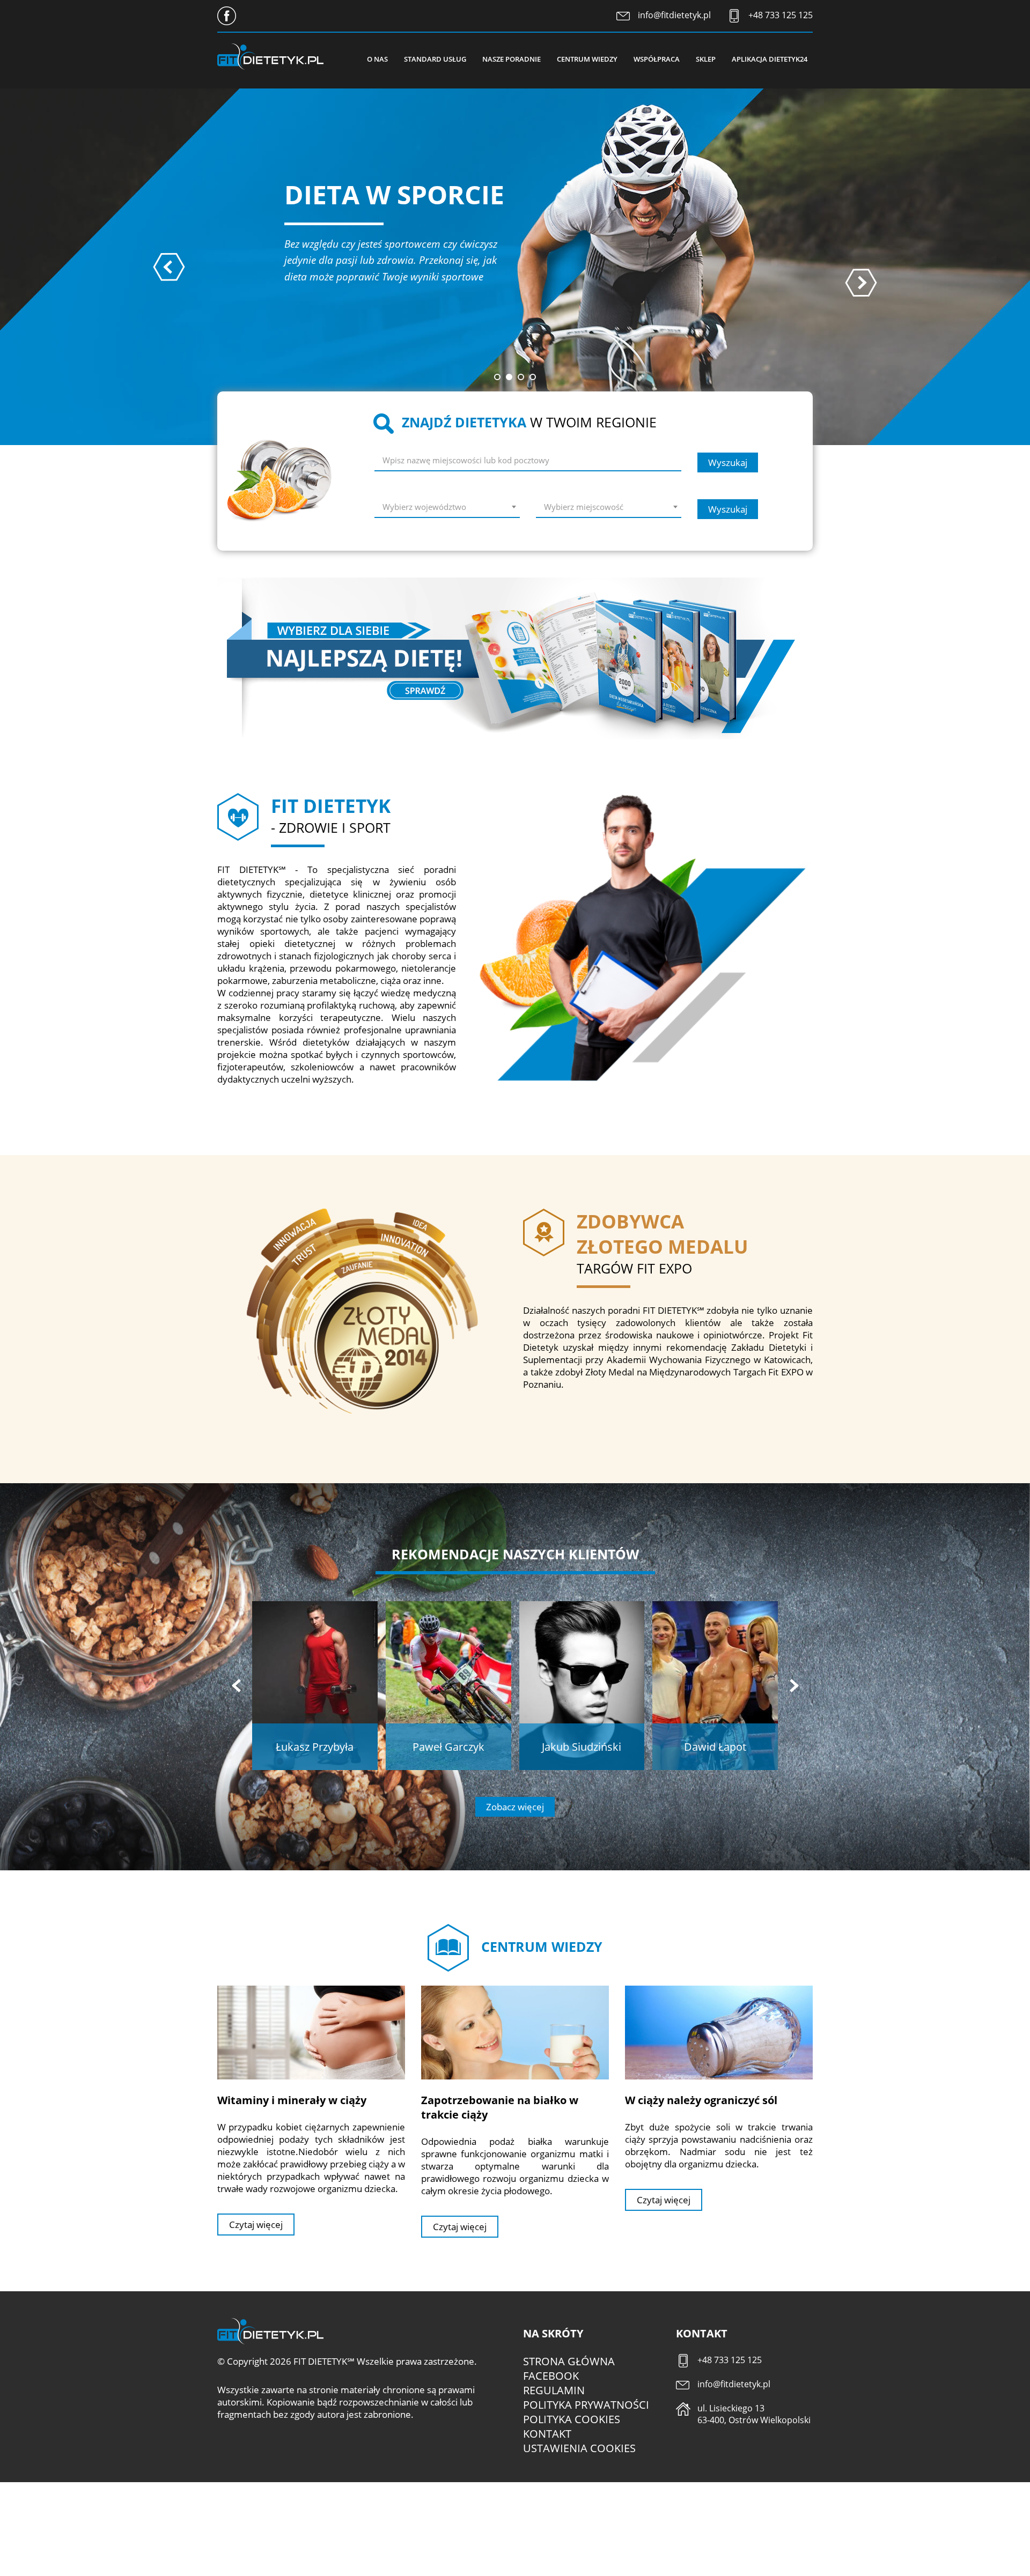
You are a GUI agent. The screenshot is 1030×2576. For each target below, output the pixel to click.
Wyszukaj (728, 462)
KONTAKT (547, 2434)
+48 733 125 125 (781, 15)
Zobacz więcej (515, 1807)
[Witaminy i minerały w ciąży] (311, 2032)
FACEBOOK (551, 2376)
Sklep (706, 59)
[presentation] (169, 267)
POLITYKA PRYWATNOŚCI (586, 2405)
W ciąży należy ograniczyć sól (701, 2100)
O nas (377, 59)
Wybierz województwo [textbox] (424, 507)
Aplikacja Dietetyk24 (770, 59)
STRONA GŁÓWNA (569, 2361)
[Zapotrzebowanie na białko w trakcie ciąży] (515, 2032)
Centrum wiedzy (587, 59)
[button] (497, 377)
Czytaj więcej (256, 2225)
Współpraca (657, 59)
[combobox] (447, 509)
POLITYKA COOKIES (572, 2419)
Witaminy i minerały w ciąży (292, 2100)
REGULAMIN (554, 2390)
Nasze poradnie (512, 59)
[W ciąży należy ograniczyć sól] (719, 2032)
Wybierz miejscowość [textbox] (584, 507)
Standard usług (435, 59)
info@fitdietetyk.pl (674, 15)
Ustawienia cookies (579, 2448)
